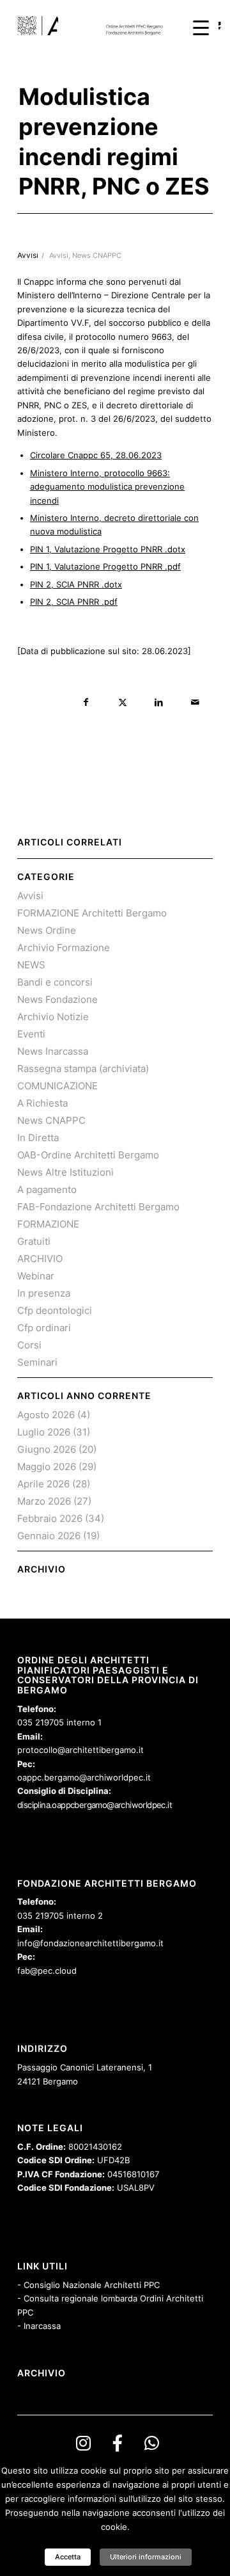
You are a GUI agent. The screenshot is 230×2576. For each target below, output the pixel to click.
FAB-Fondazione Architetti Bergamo (98, 1207)
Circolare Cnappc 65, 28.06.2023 (96, 455)
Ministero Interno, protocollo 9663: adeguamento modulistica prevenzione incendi (107, 487)
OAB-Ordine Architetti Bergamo (88, 1155)
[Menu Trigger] (201, 27)
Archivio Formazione (64, 948)
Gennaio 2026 (49, 1536)
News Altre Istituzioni (65, 1172)
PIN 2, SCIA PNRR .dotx (76, 584)
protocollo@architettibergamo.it (80, 1750)
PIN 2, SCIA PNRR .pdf (74, 602)
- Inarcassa (39, 2326)
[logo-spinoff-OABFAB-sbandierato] (96, 26)
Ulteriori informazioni (146, 2557)
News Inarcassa (53, 1051)
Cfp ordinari (44, 1328)
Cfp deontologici (55, 1310)
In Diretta (38, 1138)
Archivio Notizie (53, 1017)
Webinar (36, 1276)
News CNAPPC (97, 256)
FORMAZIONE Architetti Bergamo (92, 913)
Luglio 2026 (44, 1432)
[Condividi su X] (122, 702)
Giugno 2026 (47, 1449)
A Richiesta (42, 1103)
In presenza (44, 1293)
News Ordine (47, 930)
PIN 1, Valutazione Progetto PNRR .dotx (108, 549)
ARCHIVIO (40, 1259)
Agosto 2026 (46, 1415)
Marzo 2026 (44, 1501)
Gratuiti (34, 1241)
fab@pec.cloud (47, 1971)
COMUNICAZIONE (57, 1086)
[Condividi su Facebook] (86, 702)
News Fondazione (57, 999)
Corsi (29, 1345)
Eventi (31, 1034)
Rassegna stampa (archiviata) (83, 1068)
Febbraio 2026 (50, 1518)
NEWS (31, 965)
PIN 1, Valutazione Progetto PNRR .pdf (105, 566)
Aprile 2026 (43, 1484)
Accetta (68, 2557)
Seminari (37, 1362)
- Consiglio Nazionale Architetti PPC (88, 2285)
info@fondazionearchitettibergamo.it (90, 1943)
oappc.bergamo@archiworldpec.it (84, 1777)
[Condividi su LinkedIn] (159, 702)
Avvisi (59, 256)
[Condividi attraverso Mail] (195, 702)
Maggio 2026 (47, 1467)
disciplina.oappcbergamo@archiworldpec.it (95, 1805)
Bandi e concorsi (55, 982)
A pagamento (47, 1189)
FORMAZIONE (48, 1224)
